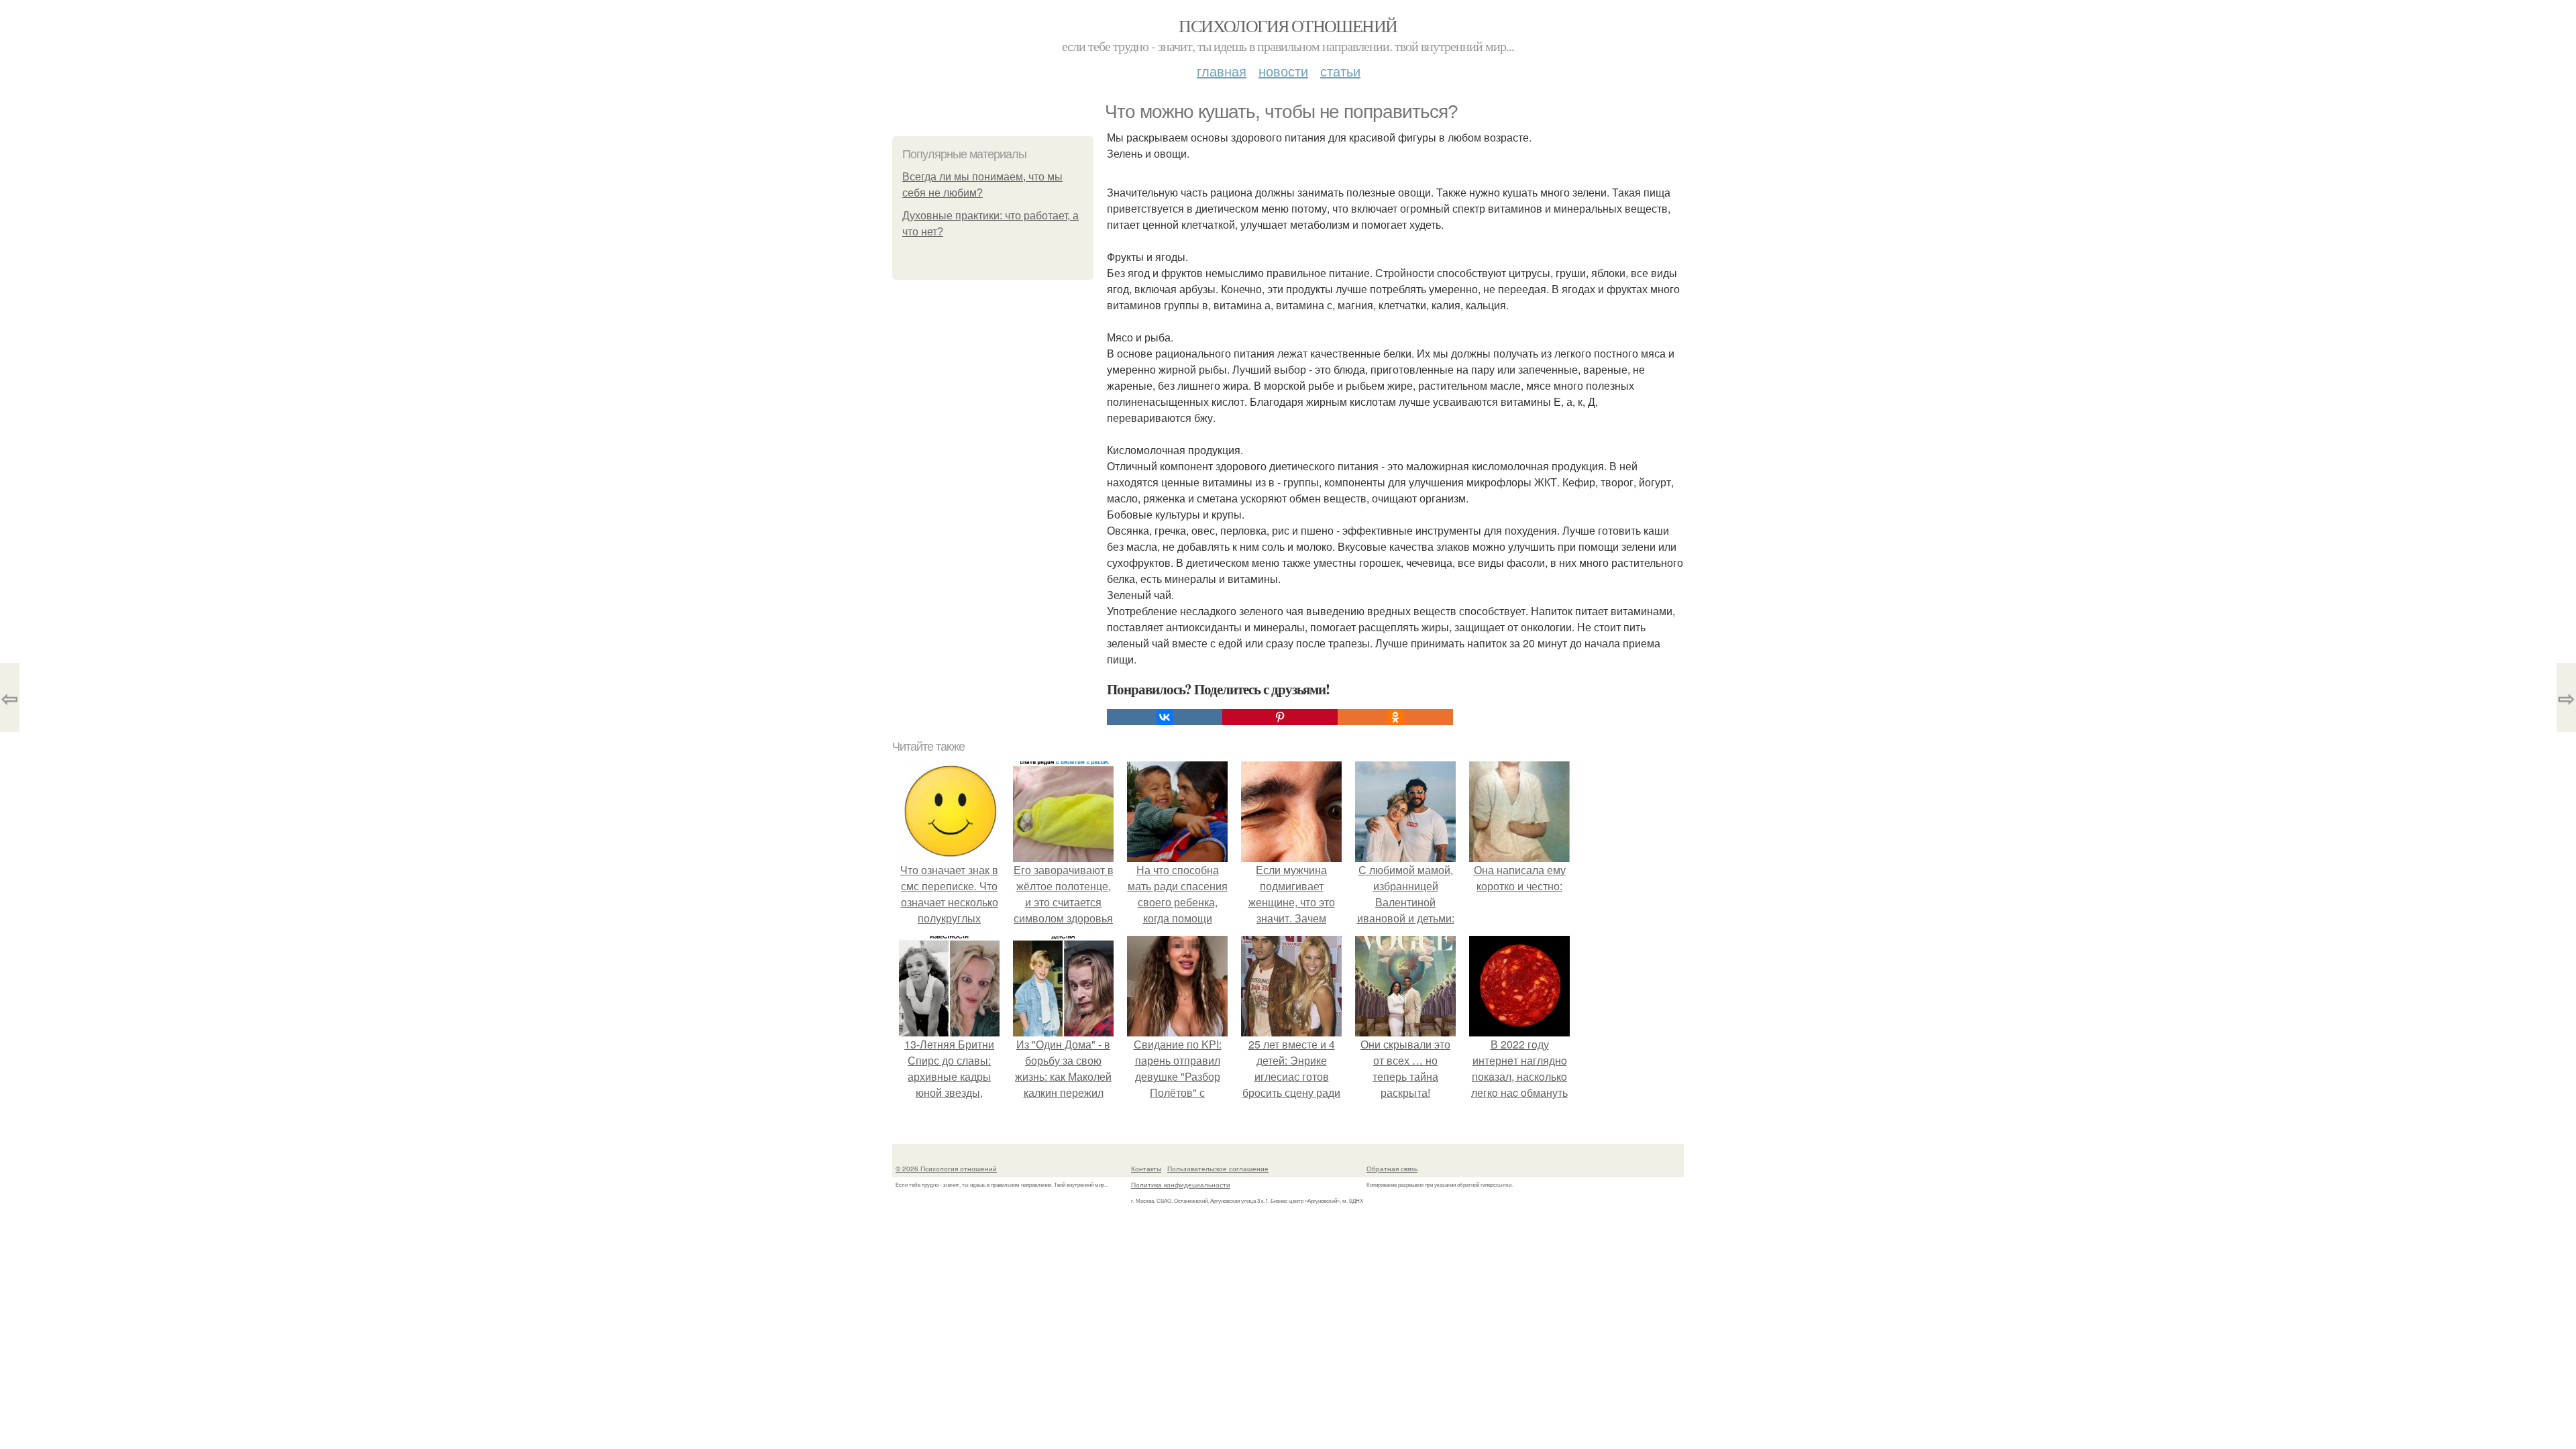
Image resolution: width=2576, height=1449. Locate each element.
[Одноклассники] (1395, 717)
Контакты (1146, 1169)
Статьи (1340, 71)
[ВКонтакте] (1165, 717)
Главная (1222, 71)
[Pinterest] (1280, 717)
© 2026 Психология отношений (946, 1169)
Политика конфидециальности (1181, 1185)
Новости (1283, 71)
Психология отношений (1288, 25)
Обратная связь (1392, 1169)
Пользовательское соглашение (1218, 1169)
